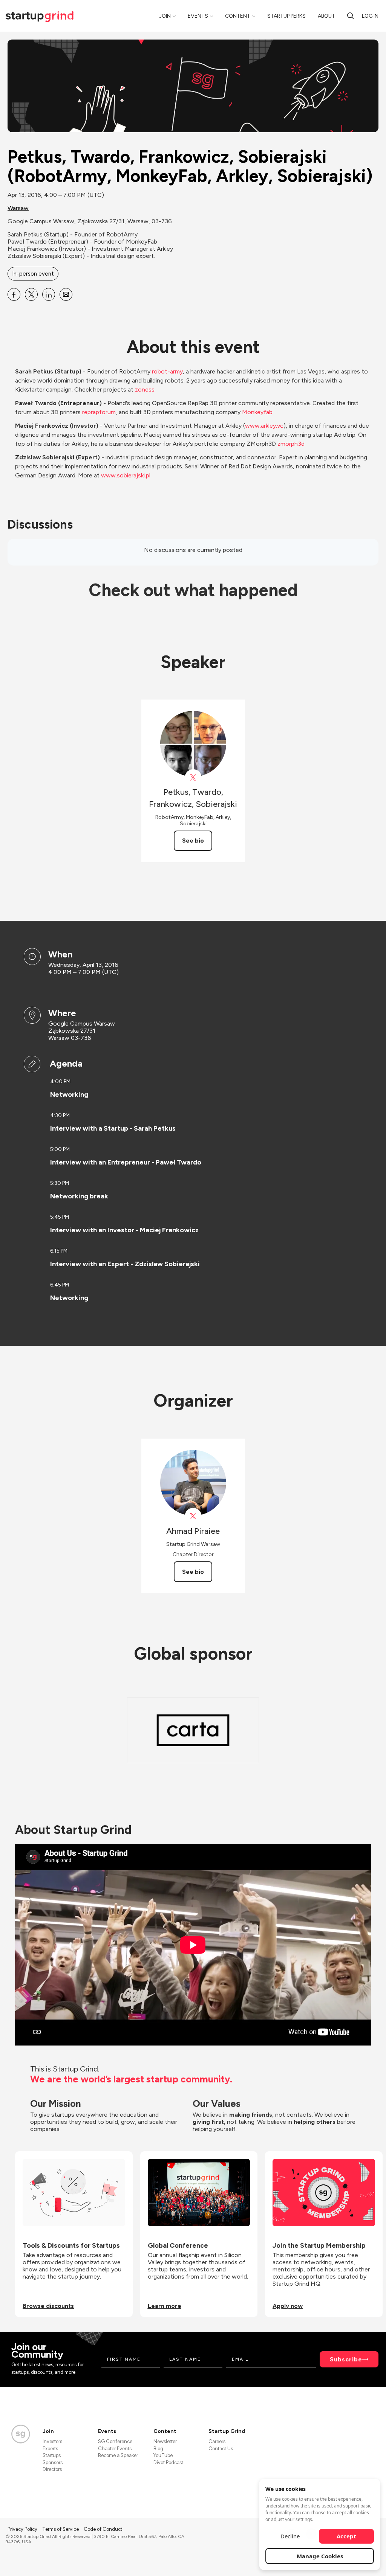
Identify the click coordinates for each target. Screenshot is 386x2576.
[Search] (351, 16)
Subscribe (346, 2359)
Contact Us (221, 2449)
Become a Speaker (118, 2455)
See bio (193, 841)
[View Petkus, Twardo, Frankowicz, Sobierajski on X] (193, 778)
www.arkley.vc (264, 426)
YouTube (163, 2455)
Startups (52, 2455)
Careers (217, 2441)
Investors (52, 2441)
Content (238, 16)
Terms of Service (61, 2529)
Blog (158, 2449)
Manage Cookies (320, 2556)
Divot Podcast (168, 2462)
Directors (52, 2469)
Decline (290, 2536)
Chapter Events (115, 2449)
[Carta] (193, 1730)
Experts (50, 2449)
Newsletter (165, 2441)
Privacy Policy (23, 2529)
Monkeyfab (257, 412)
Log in (370, 16)
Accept (346, 2536)
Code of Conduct (103, 2529)
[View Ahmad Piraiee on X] (193, 1516)
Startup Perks (286, 16)
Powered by (336, 2560)
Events (198, 16)
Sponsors (53, 2462)
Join (165, 16)
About (326, 16)
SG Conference (115, 2441)
